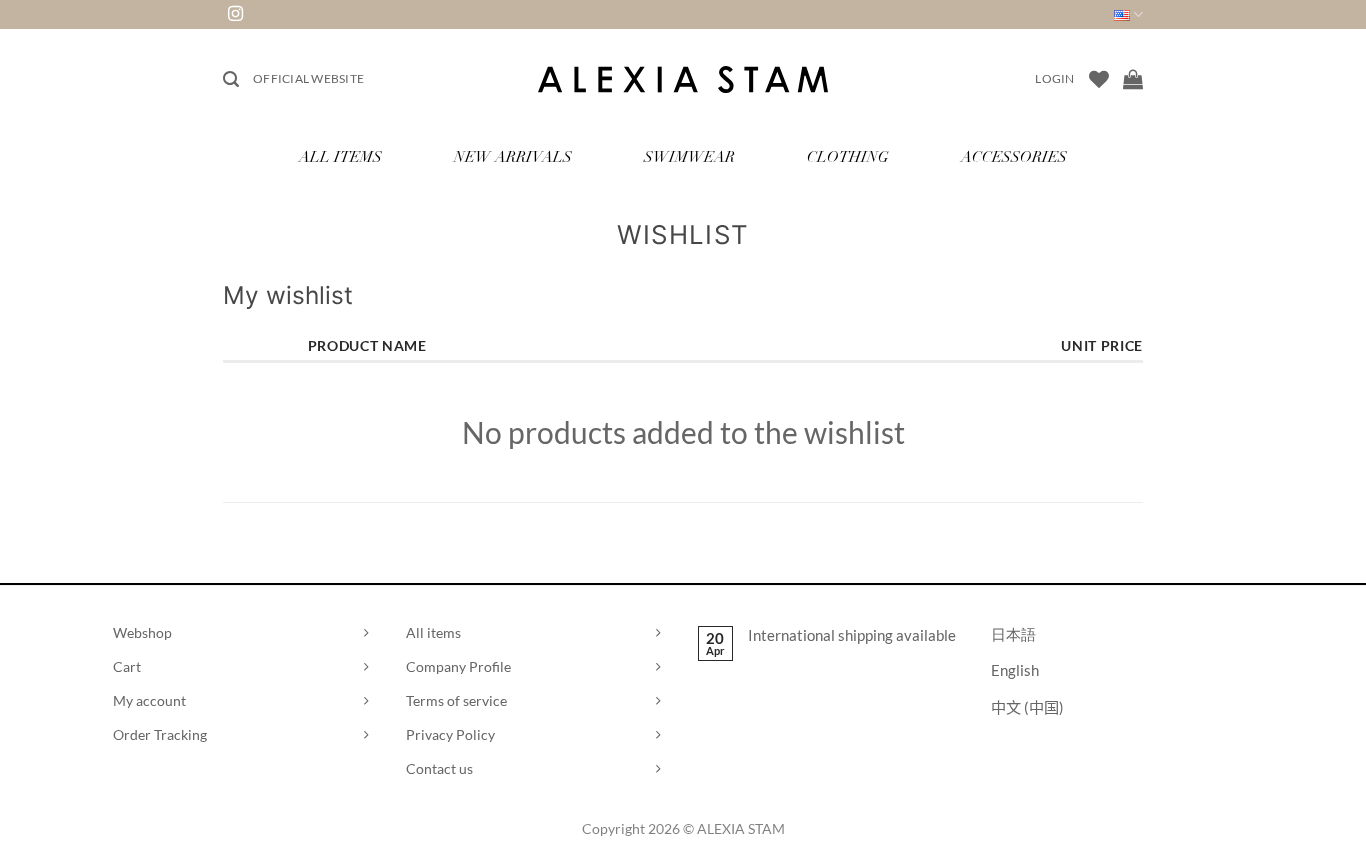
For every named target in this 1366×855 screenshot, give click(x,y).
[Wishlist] (1099, 79)
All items (433, 632)
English (1015, 670)
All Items (340, 158)
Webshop (142, 632)
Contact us (439, 768)
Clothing (848, 158)
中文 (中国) (1027, 707)
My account (149, 700)
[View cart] (1133, 79)
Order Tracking (160, 734)
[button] (231, 79)
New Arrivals (513, 158)
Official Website (308, 78)
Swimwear (689, 158)
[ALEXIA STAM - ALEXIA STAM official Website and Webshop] (683, 79)
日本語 (1013, 634)
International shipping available (852, 635)
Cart (127, 666)
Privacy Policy (450, 734)
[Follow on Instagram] (235, 14)
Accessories (1014, 158)
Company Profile (458, 666)
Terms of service (456, 700)
